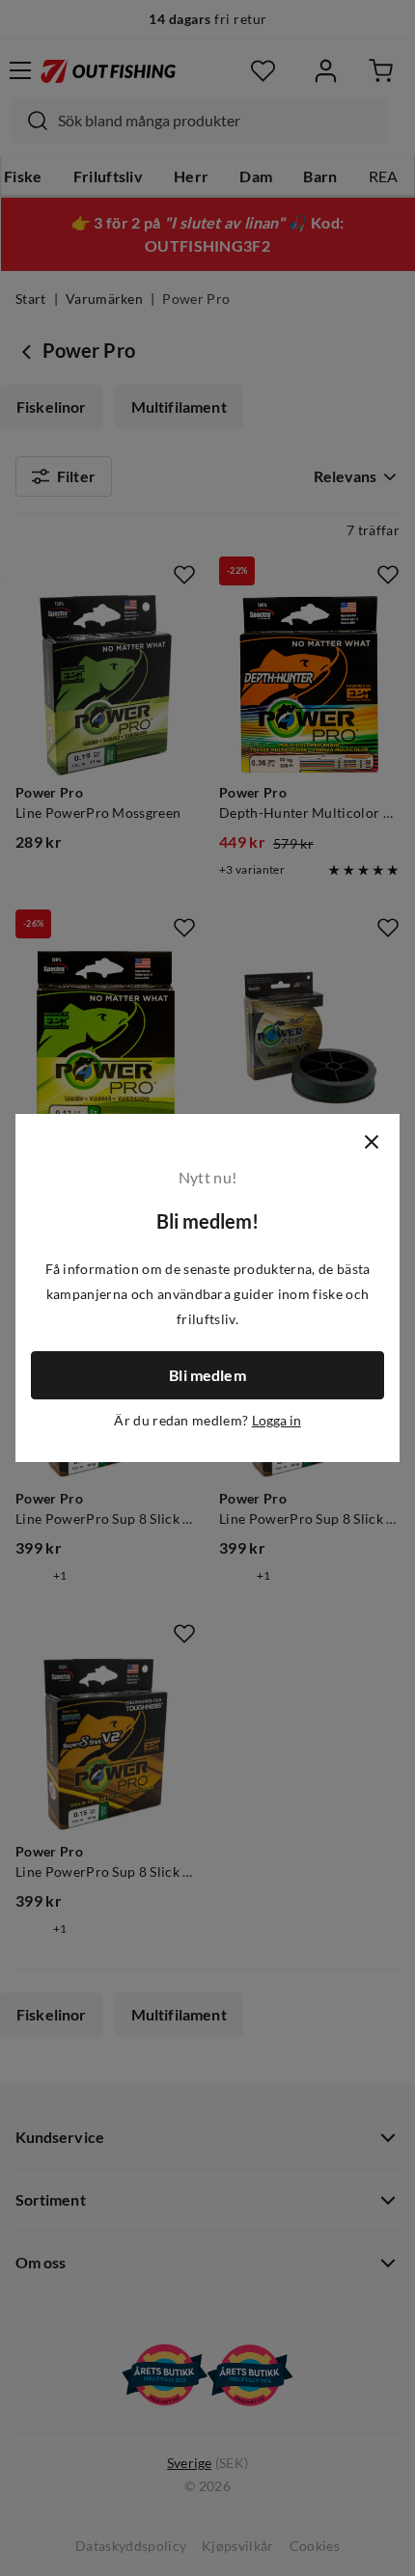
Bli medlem (207, 1375)
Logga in (277, 1421)
